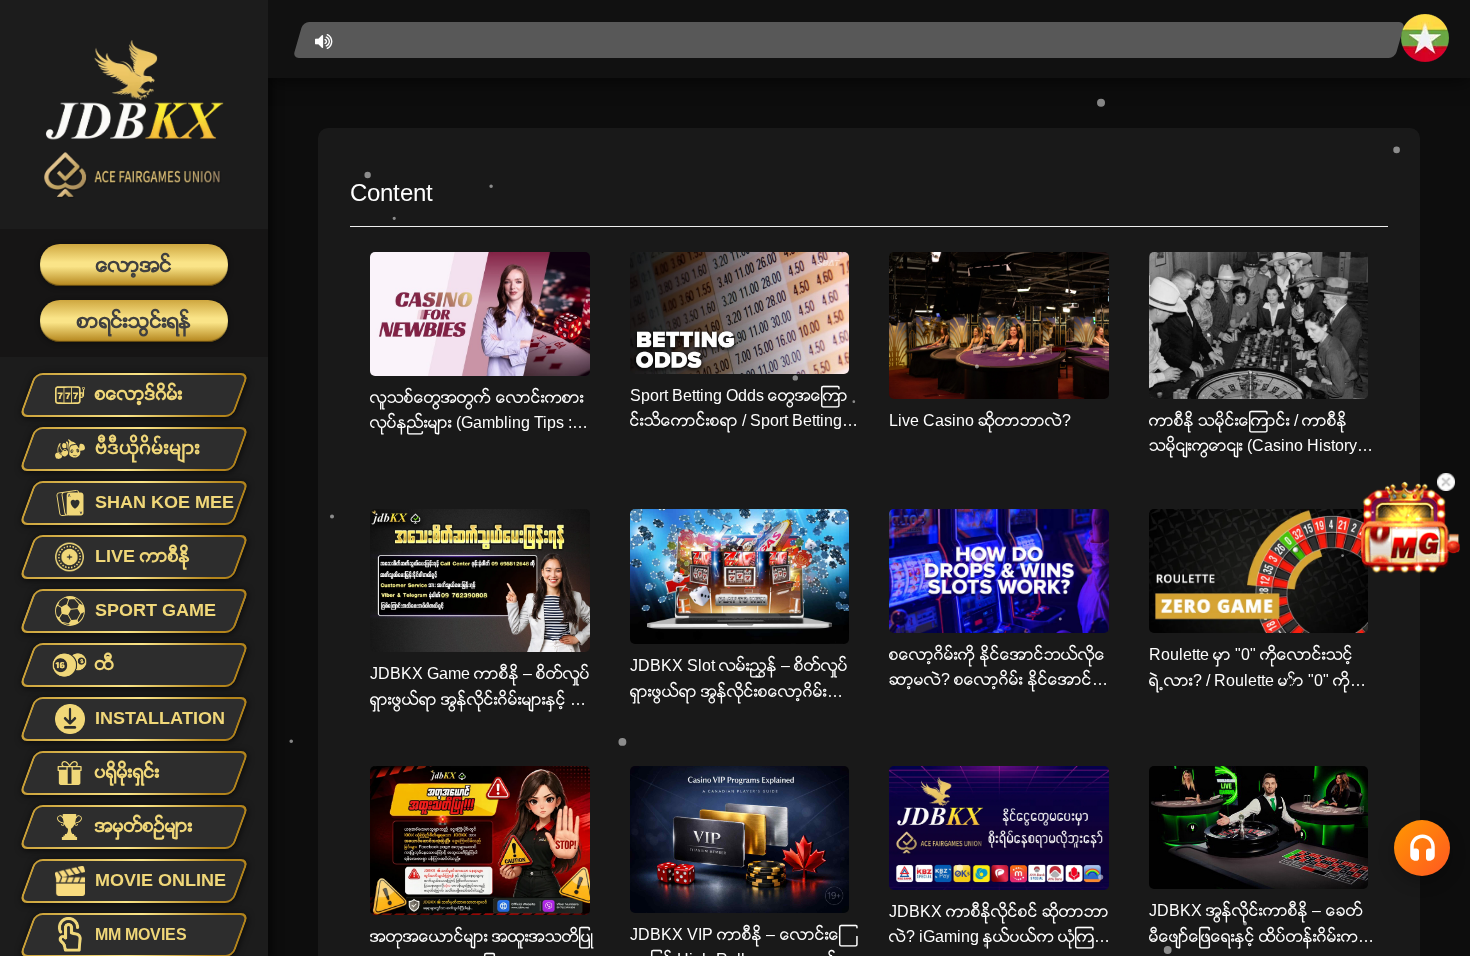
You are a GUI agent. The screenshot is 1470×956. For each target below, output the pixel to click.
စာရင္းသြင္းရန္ (134, 321)
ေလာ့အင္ (134, 265)
